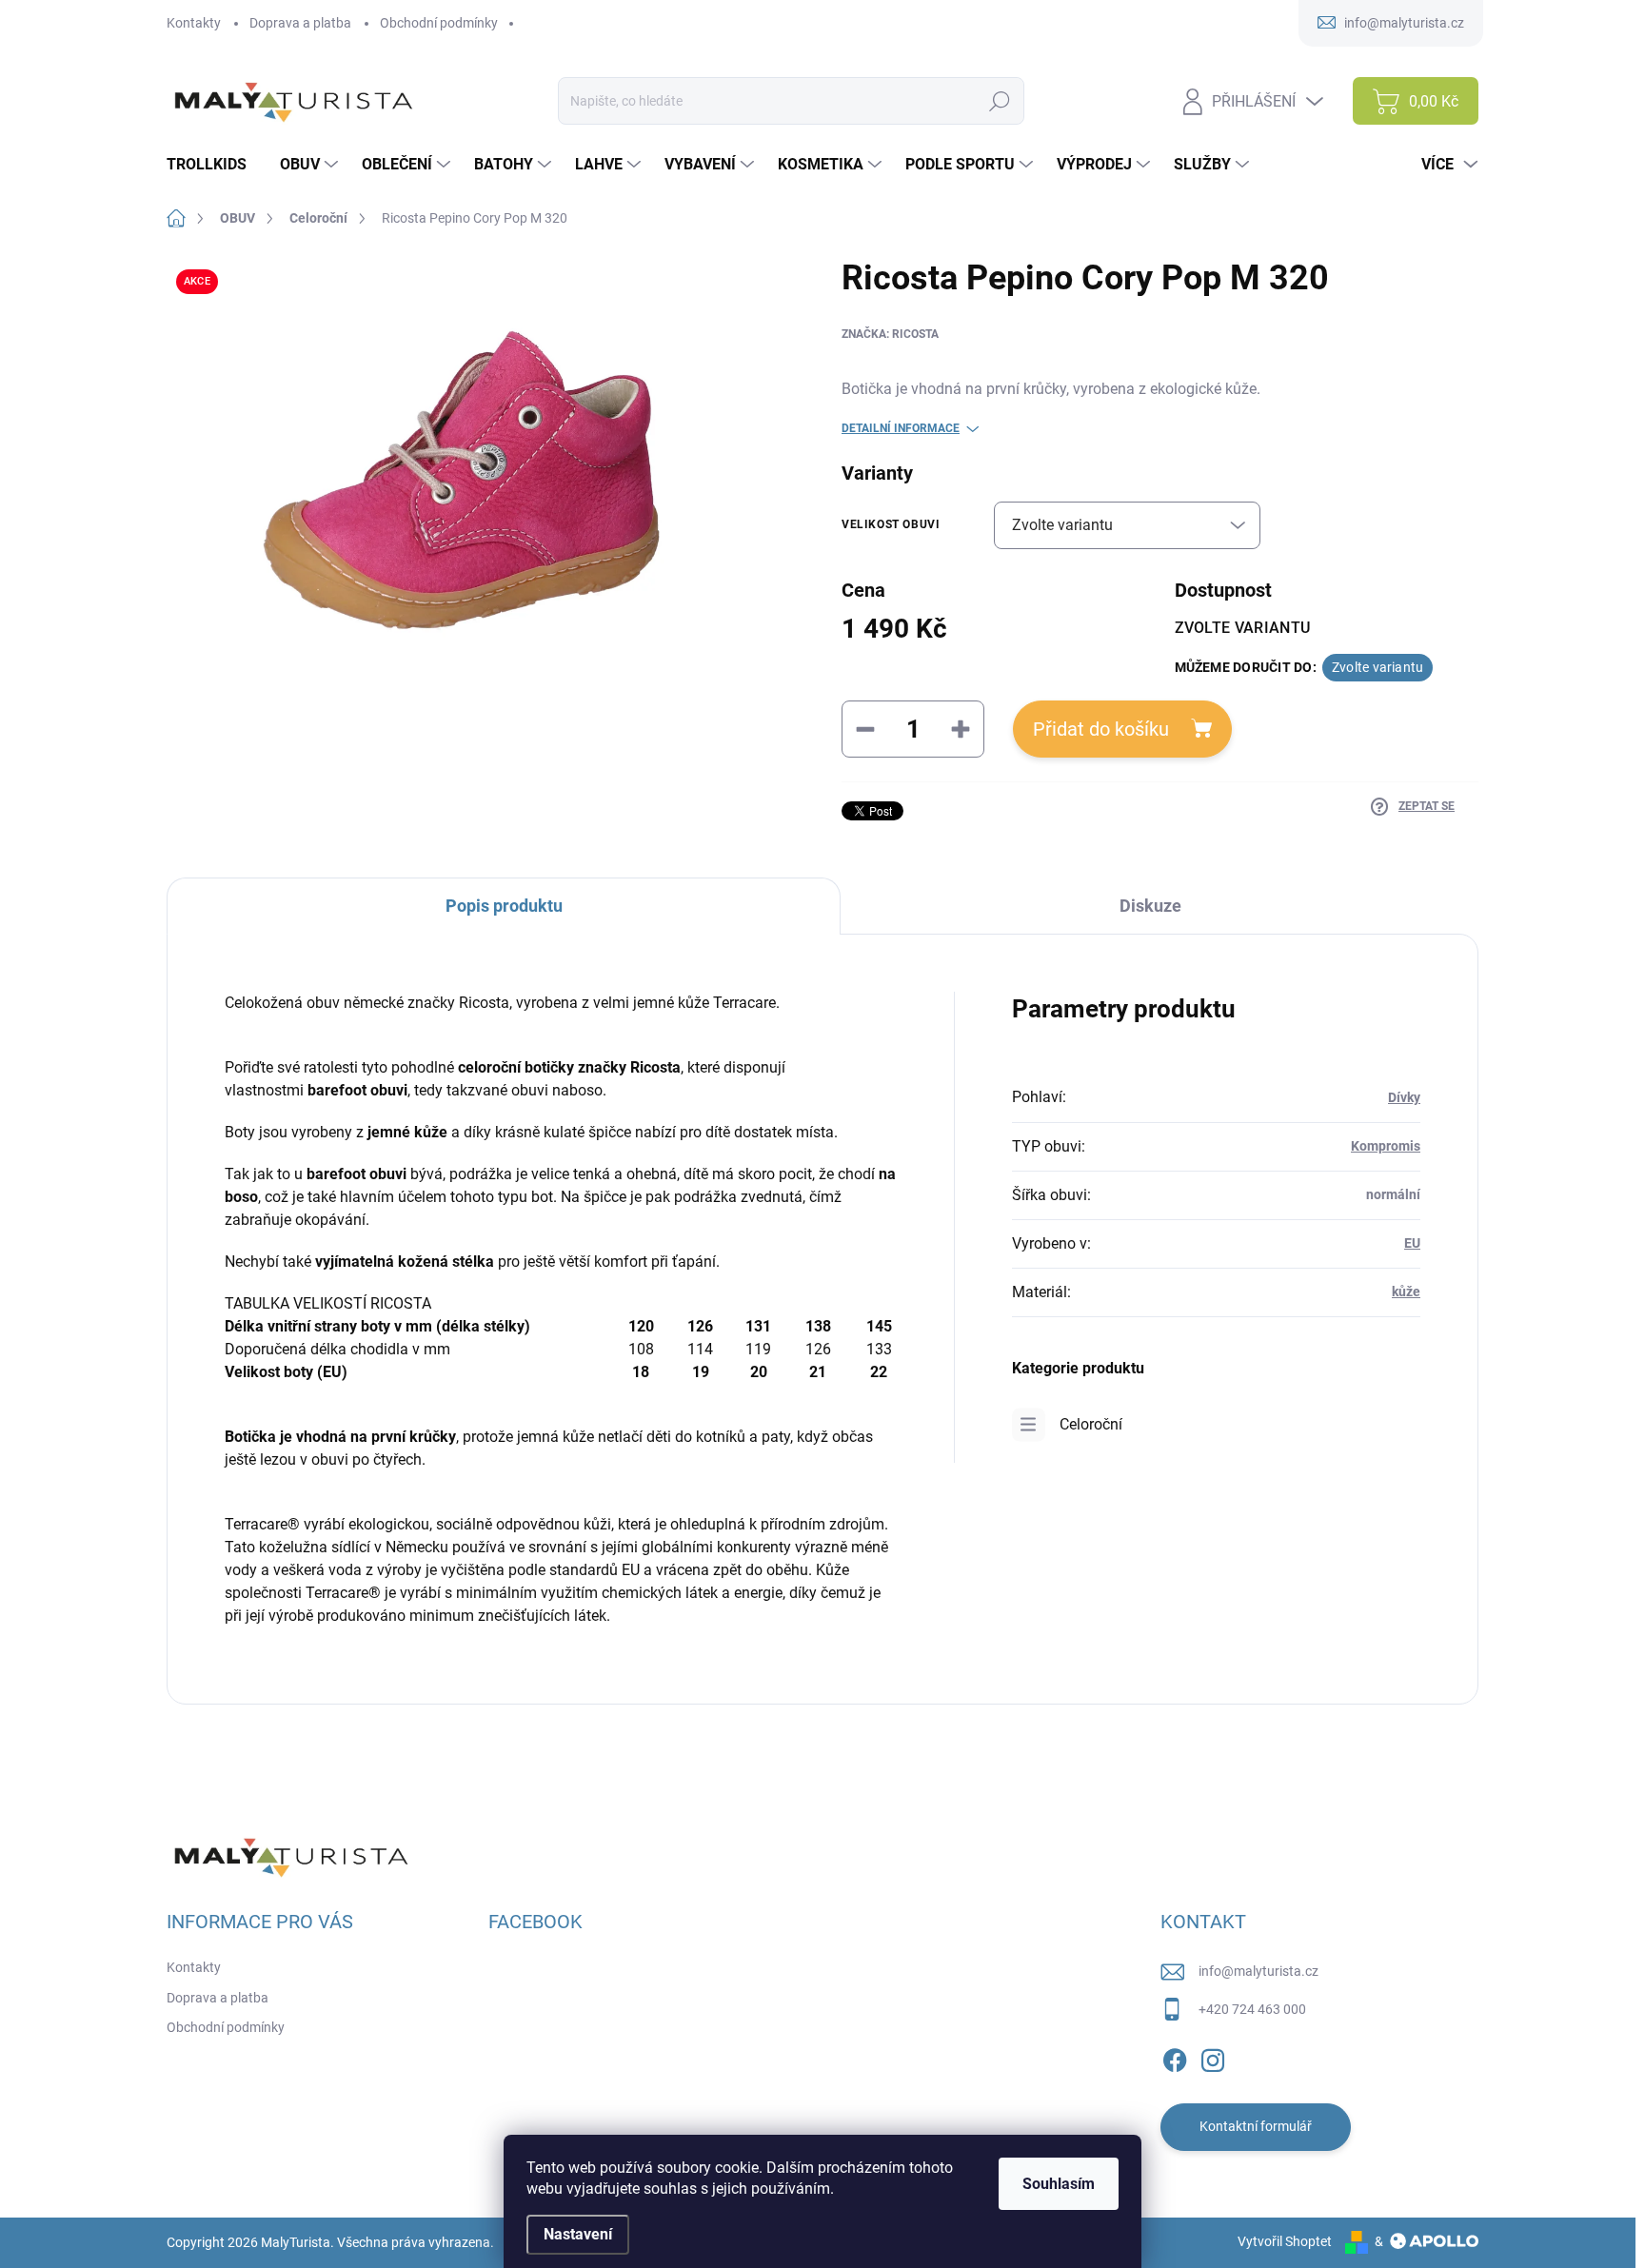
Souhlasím (1059, 2184)
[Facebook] (1175, 2057)
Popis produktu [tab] (504, 906)
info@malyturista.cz (1259, 1971)
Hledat (1000, 101)
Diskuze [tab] (1150, 906)
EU (1412, 1243)
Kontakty (194, 23)
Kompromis (1386, 1146)
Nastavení (578, 2234)
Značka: (890, 334)
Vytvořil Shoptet (1285, 2241)
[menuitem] (214, 165)
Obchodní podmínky (439, 23)
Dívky (1404, 1097)
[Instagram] (1213, 2057)
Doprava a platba (300, 23)
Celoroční (1091, 1424)
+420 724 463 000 (1252, 2009)
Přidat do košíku (1101, 729)
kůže (1406, 1292)
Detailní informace (901, 428)
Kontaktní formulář (1256, 2126)
